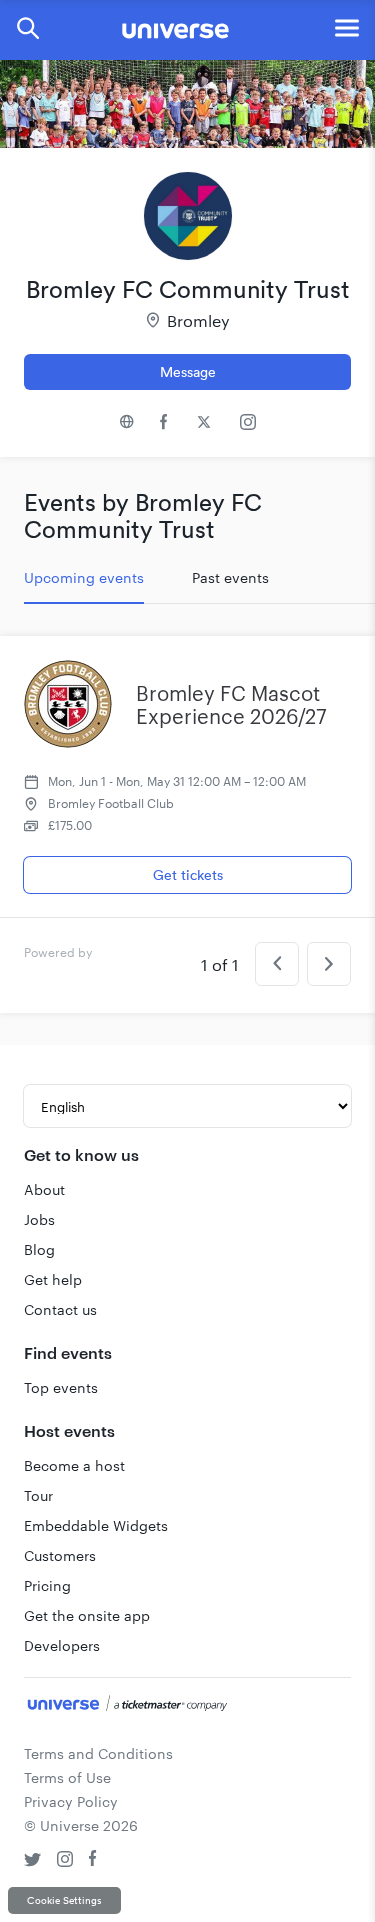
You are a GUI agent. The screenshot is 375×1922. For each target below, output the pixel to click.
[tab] (84, 578)
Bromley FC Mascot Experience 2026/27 (231, 704)
